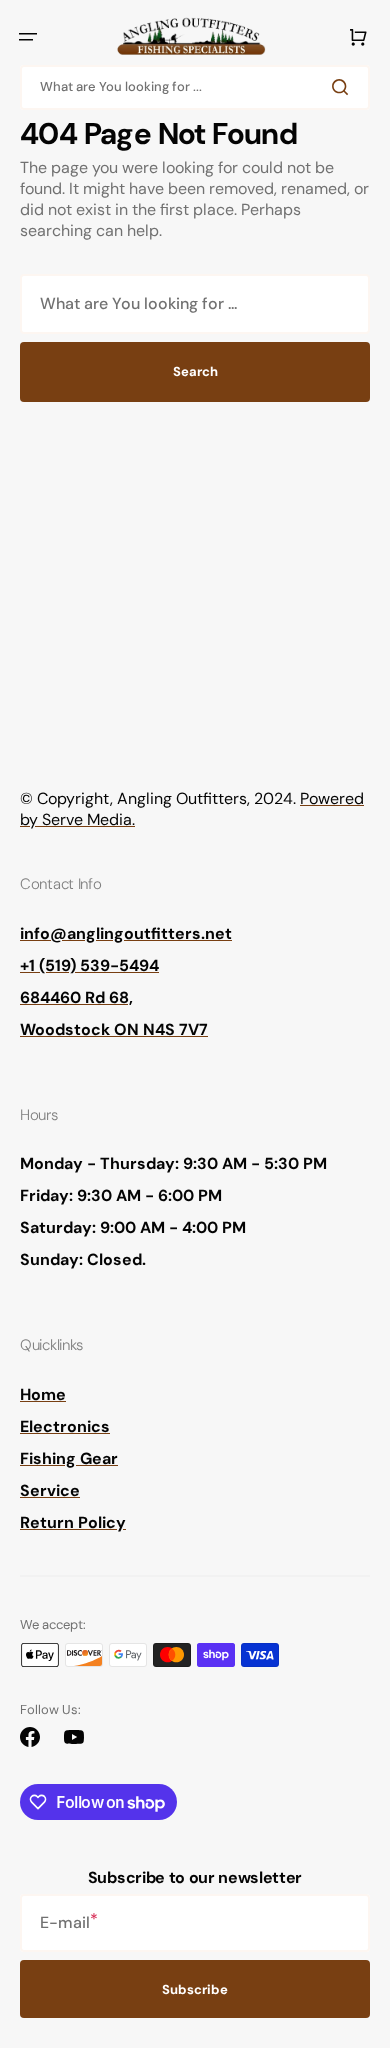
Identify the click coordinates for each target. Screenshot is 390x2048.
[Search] (344, 87)
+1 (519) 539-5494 (89, 965)
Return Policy (73, 1522)
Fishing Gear (69, 1458)
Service (50, 1490)
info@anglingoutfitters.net (126, 933)
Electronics (65, 1426)
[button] (28, 37)
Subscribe (195, 1989)
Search (195, 371)
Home (43, 1394)
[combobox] (195, 87)
